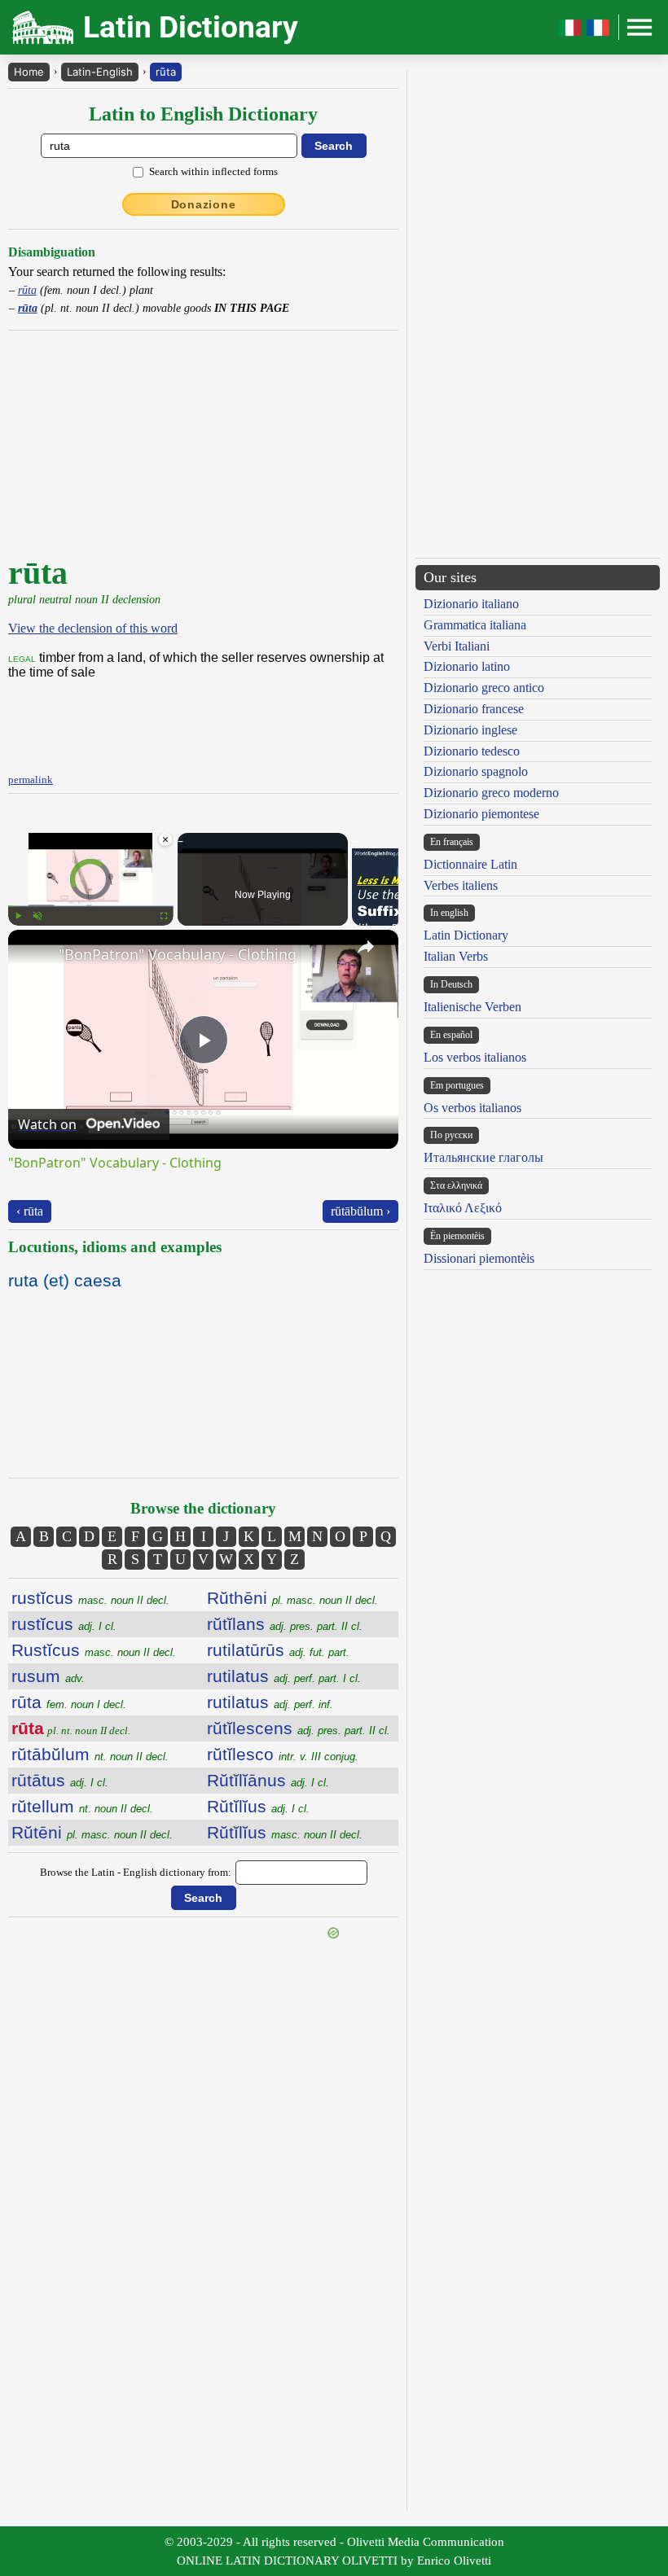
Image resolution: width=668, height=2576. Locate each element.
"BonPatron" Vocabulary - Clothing (178, 954)
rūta (166, 72)
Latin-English (100, 72)
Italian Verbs (456, 956)
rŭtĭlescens (299, 1728)
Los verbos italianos (475, 1057)
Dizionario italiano (471, 604)
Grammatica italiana (475, 625)
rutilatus (284, 1676)
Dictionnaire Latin (470, 864)
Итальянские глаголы (483, 1157)
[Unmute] (37, 916)
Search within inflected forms (213, 171)
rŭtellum (82, 1806)
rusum (48, 1676)
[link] (34, 956)
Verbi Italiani (457, 646)
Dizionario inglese (470, 730)
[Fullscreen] (164, 916)
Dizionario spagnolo (476, 771)
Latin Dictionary (466, 935)
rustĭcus (90, 1598)
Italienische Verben (472, 1007)
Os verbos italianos (472, 1108)
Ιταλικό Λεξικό (463, 1208)
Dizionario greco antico (484, 688)
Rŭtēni (92, 1832)
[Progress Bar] (91, 906)
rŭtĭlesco (283, 1754)
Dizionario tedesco (472, 751)
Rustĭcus (94, 1650)
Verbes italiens (461, 885)
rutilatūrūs (278, 1650)
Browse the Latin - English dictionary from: (136, 1872)
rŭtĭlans (285, 1624)
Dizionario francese (474, 709)
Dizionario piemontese (481, 814)
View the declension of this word (93, 628)
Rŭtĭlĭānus (268, 1780)
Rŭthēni (292, 1598)
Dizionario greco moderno (491, 793)
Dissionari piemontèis (479, 1258)
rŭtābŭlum (90, 1754)
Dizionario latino (467, 666)
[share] (366, 947)
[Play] (18, 916)
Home (29, 72)
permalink (31, 780)
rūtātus (60, 1780)
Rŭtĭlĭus (258, 1806)
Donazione (204, 204)
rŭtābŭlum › (360, 1211)
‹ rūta (30, 1211)
